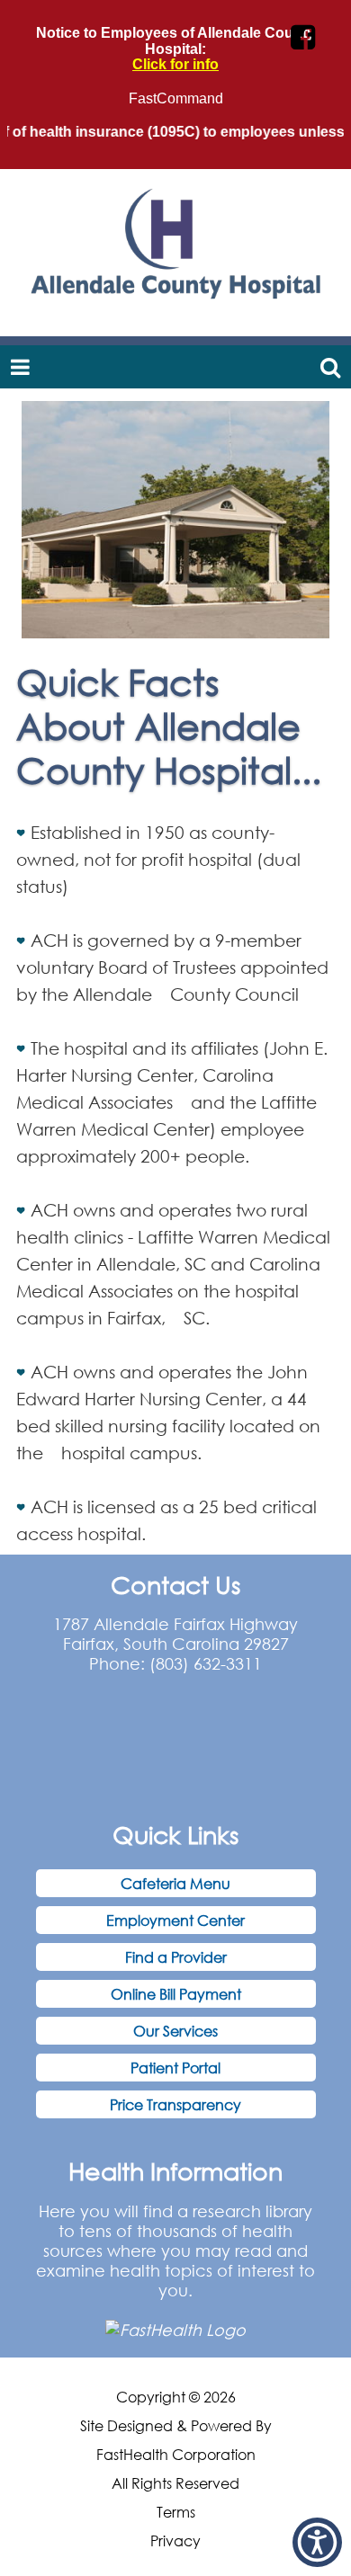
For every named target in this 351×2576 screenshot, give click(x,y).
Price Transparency (175, 2104)
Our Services (175, 2031)
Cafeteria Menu (175, 1883)
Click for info (175, 64)
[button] (317, 2542)
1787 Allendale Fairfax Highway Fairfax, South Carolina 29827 (175, 1634)
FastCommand (176, 98)
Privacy (175, 2541)
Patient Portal (175, 2068)
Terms (176, 2512)
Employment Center (175, 1920)
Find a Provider (176, 1957)
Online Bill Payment (176, 1994)
